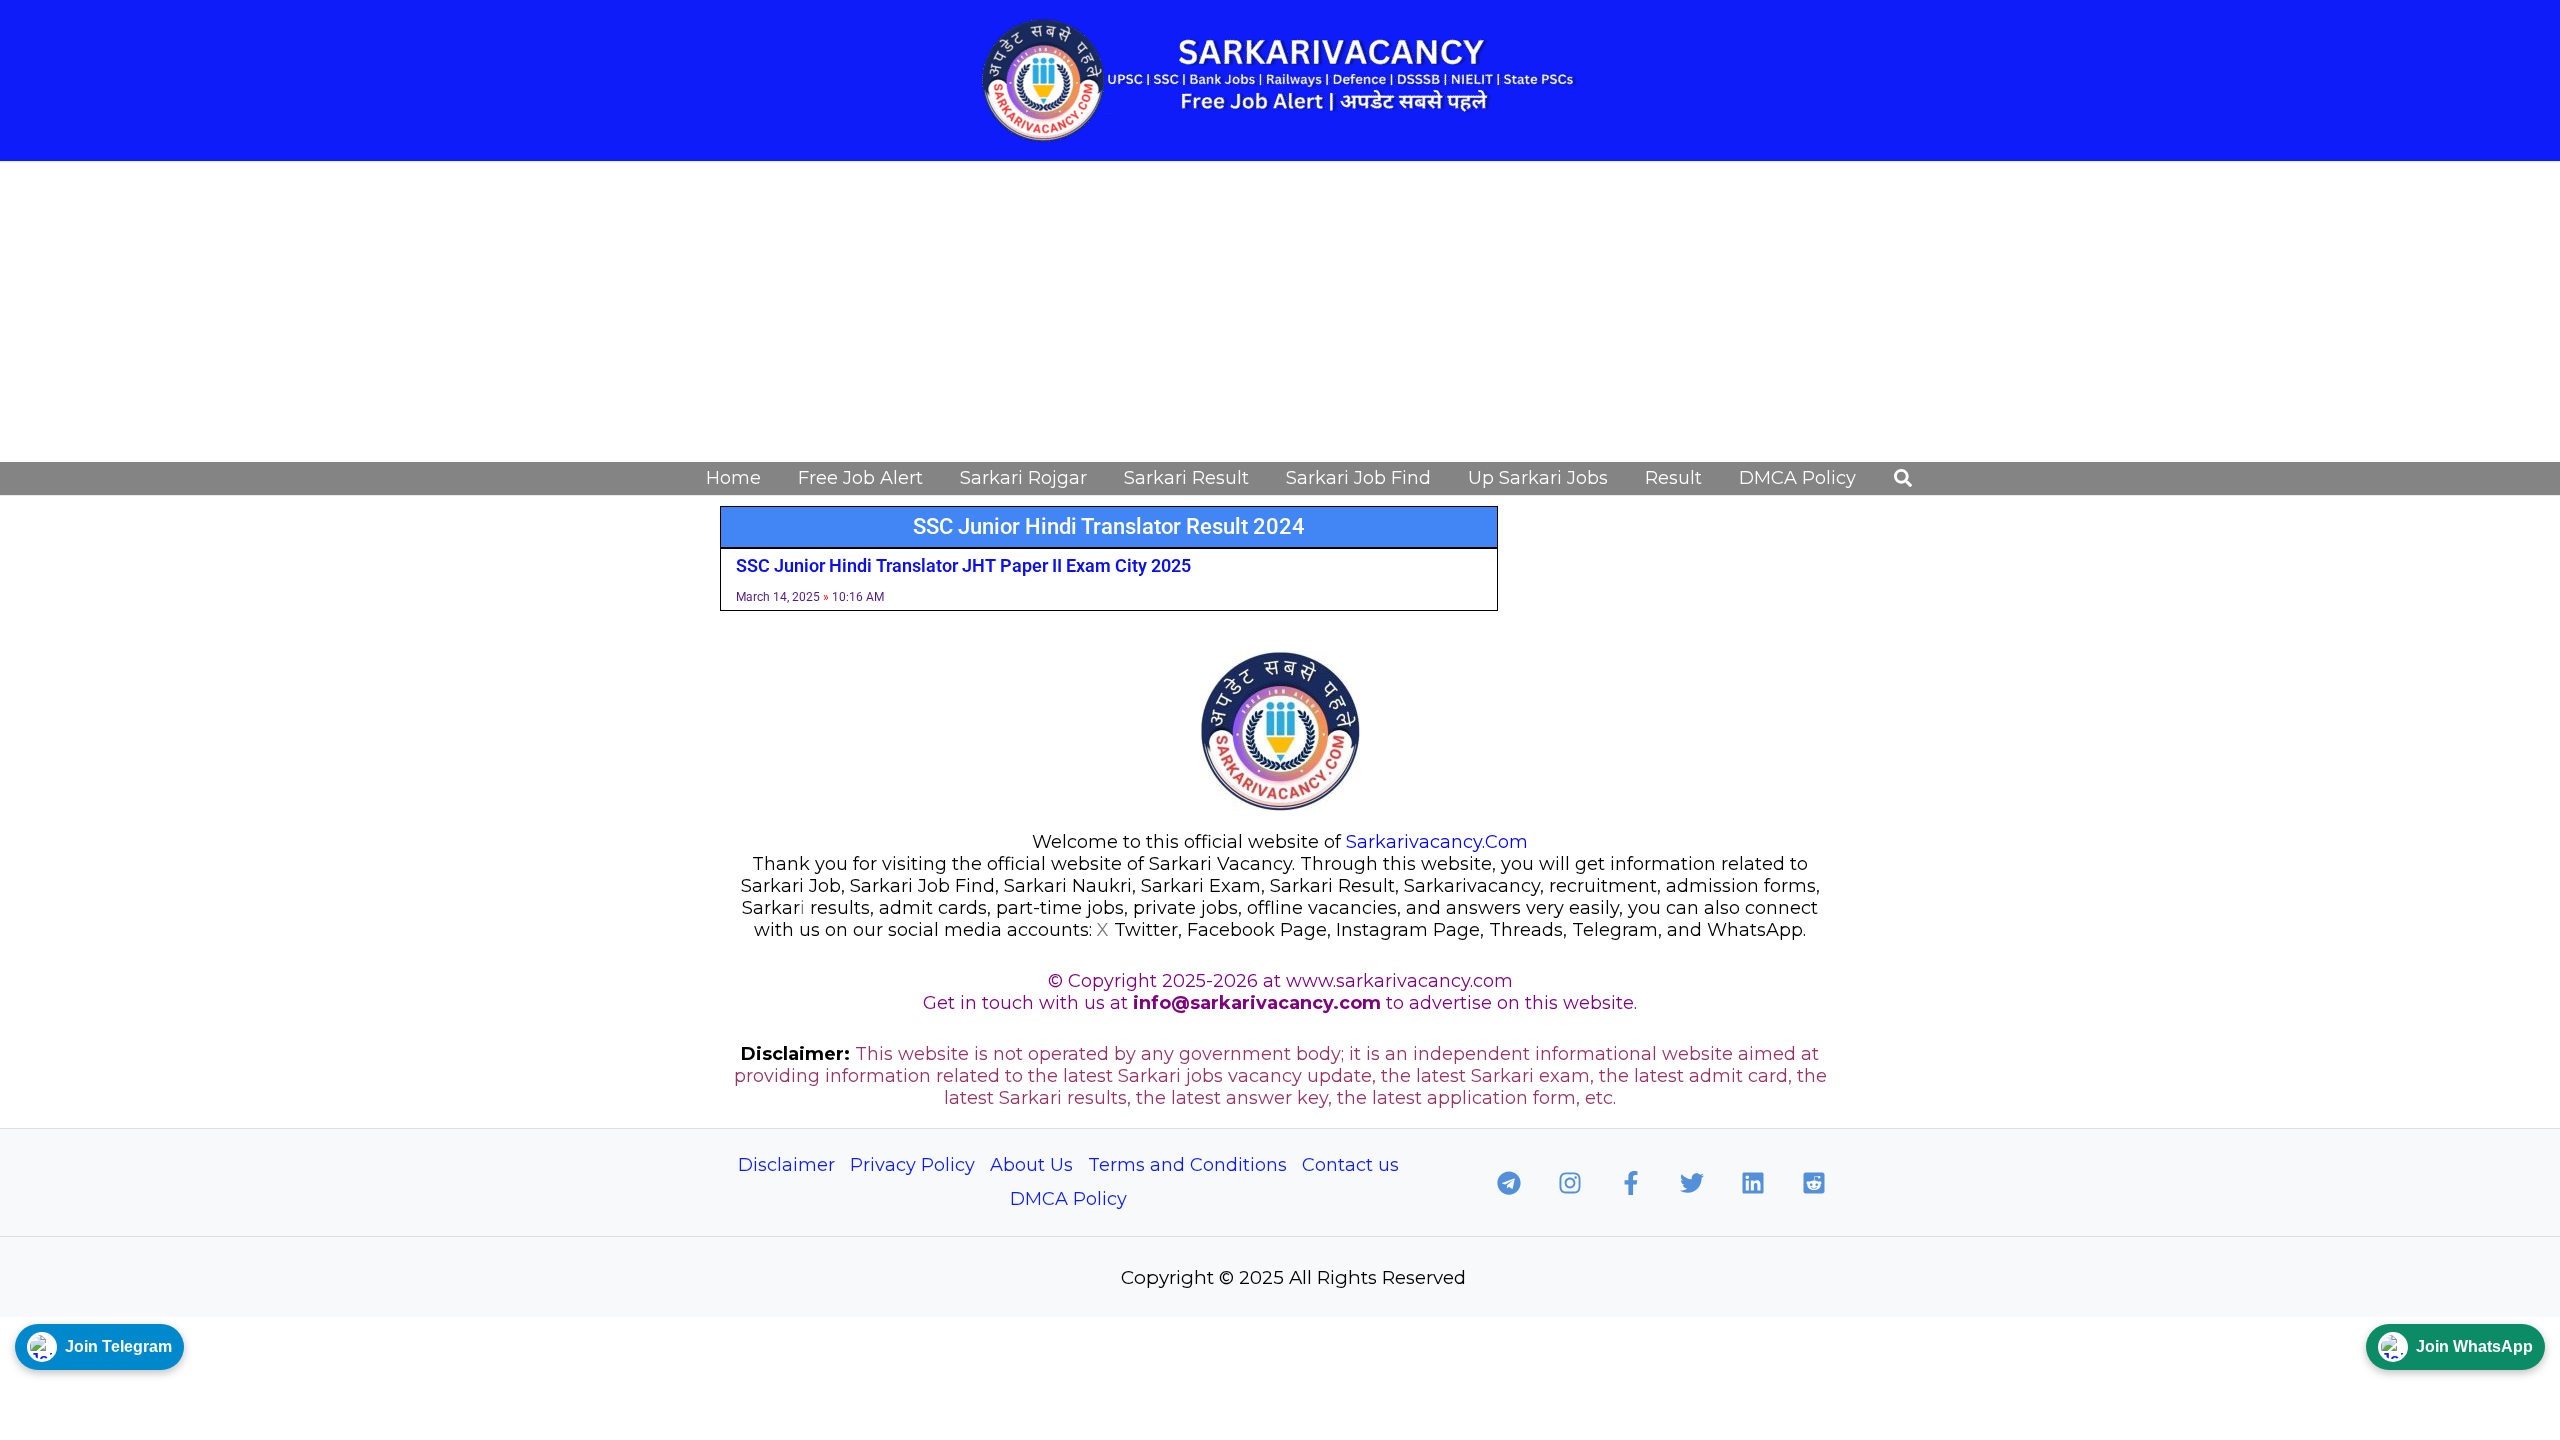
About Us (1031, 1165)
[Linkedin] (1753, 1183)
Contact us (1350, 1165)
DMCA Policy (1068, 1199)
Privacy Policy (912, 1165)
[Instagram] (1570, 1183)
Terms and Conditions (1187, 1165)
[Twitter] (1692, 1183)
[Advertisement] (1280, 312)
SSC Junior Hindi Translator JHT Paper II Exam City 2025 (963, 565)
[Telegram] (1509, 1183)
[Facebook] (1631, 1183)
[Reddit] (1814, 1183)
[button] (1904, 479)
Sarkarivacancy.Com (1437, 842)
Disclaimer (786, 1165)
